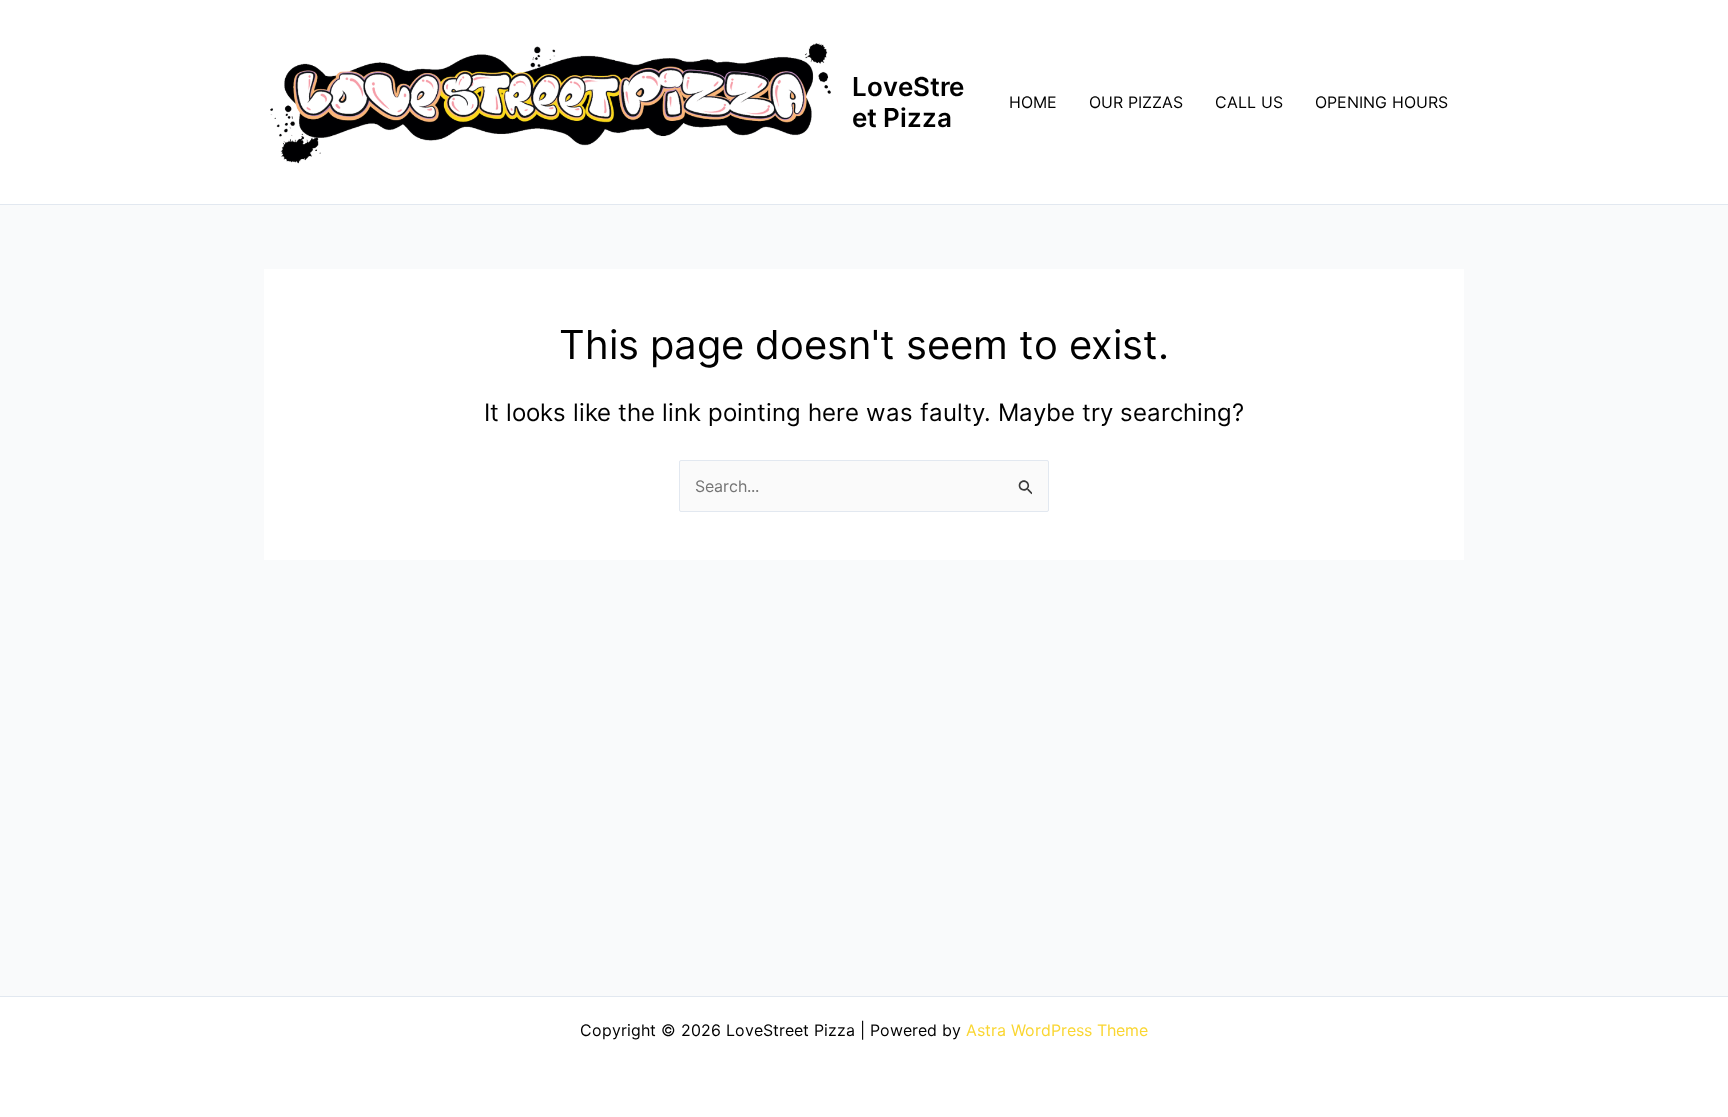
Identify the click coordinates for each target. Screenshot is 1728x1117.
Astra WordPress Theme (1057, 1030)
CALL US (1249, 102)
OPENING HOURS (1381, 102)
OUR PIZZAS (1136, 102)
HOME (1033, 102)
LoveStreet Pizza (908, 102)
